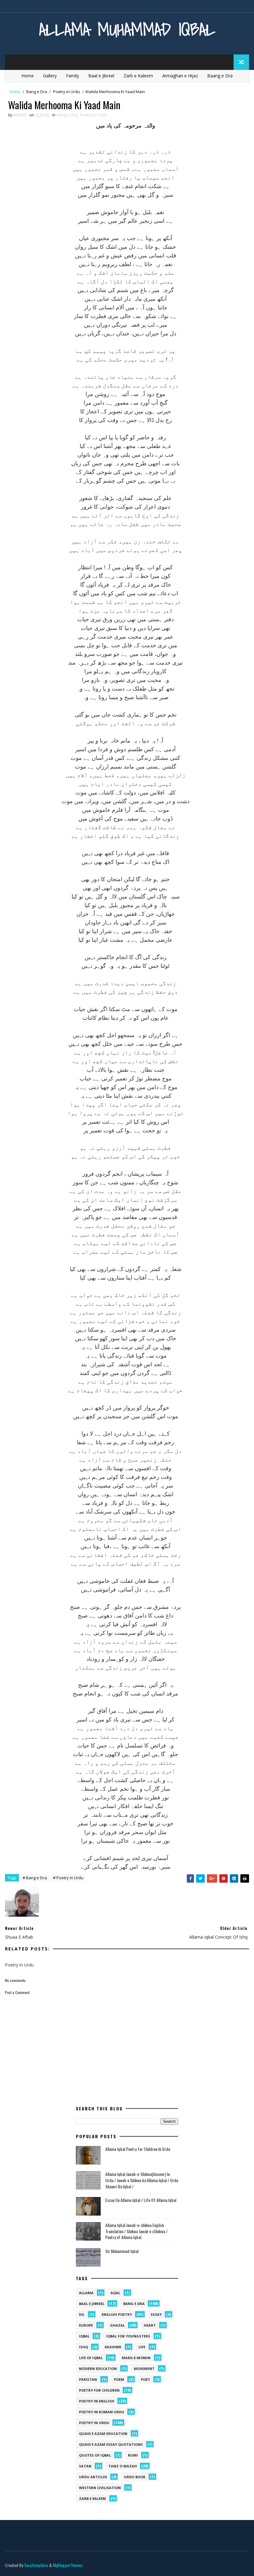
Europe (86, 2325)
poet (146, 2379)
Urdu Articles (93, 2477)
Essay (156, 2314)
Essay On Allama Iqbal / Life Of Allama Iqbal (141, 2200)
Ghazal (117, 2325)
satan (85, 2466)
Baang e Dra (220, 76)
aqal (115, 2293)
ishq (83, 2347)
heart (150, 2325)
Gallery (50, 76)
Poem (119, 2379)
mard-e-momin (136, 2358)
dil (82, 2314)
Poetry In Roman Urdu (102, 2412)
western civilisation (100, 2488)
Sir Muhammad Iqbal (122, 2251)
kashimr (113, 2347)
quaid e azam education (103, 2434)
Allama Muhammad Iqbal (127, 29)
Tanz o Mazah (123, 2466)
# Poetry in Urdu (68, 1878)
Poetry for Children (99, 2390)
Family (72, 76)
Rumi (133, 2455)
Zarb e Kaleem (138, 76)
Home (28, 76)
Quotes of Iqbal (95, 2455)
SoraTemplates (36, 2565)
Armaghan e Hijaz (180, 76)
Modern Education (98, 2369)
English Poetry (117, 2314)
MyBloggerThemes (68, 2565)
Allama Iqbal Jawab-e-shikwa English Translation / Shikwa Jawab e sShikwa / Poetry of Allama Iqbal (136, 2231)
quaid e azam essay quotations (111, 2444)
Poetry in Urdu (66, 92)
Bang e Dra (37, 92)
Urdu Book (135, 2477)
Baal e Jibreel (101, 76)
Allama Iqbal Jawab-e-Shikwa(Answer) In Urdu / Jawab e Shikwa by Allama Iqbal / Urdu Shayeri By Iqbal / (142, 2180)
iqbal (84, 2336)
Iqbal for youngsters (128, 2336)
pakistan (88, 2379)
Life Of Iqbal (91, 2358)
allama (86, 2293)
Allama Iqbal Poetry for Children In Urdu (138, 2149)
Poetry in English (97, 2401)
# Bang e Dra (35, 1878)
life (142, 2347)
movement (144, 2369)
